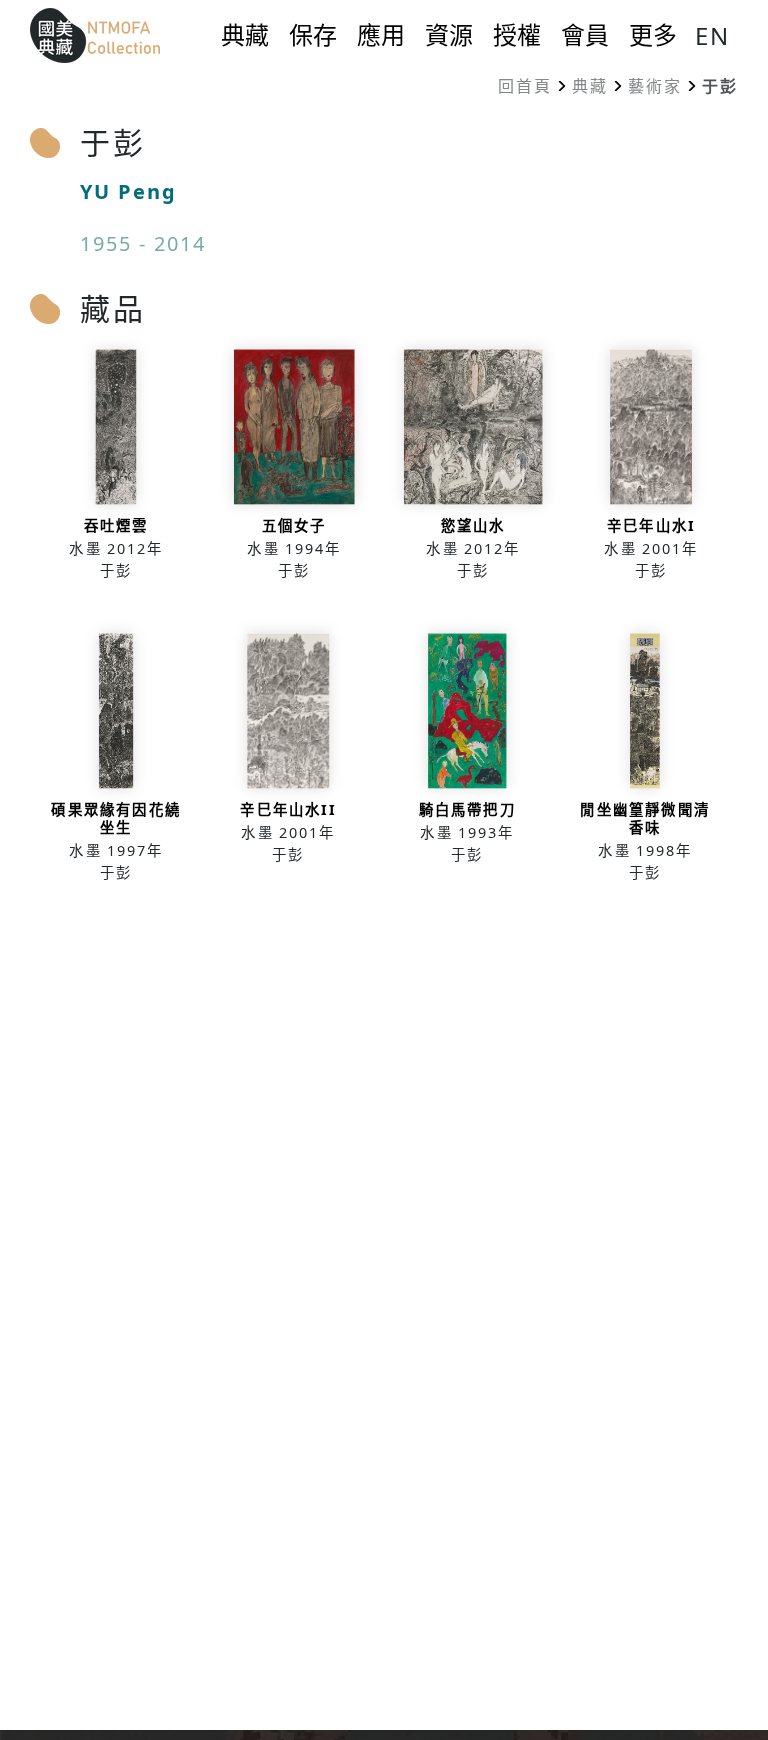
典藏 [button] (245, 35)
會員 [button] (585, 35)
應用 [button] (381, 35)
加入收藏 (116, 472)
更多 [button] (653, 35)
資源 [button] (449, 35)
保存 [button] (313, 35)
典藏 (590, 86)
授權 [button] (517, 35)
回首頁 (525, 86)
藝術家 (655, 86)
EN (712, 35)
